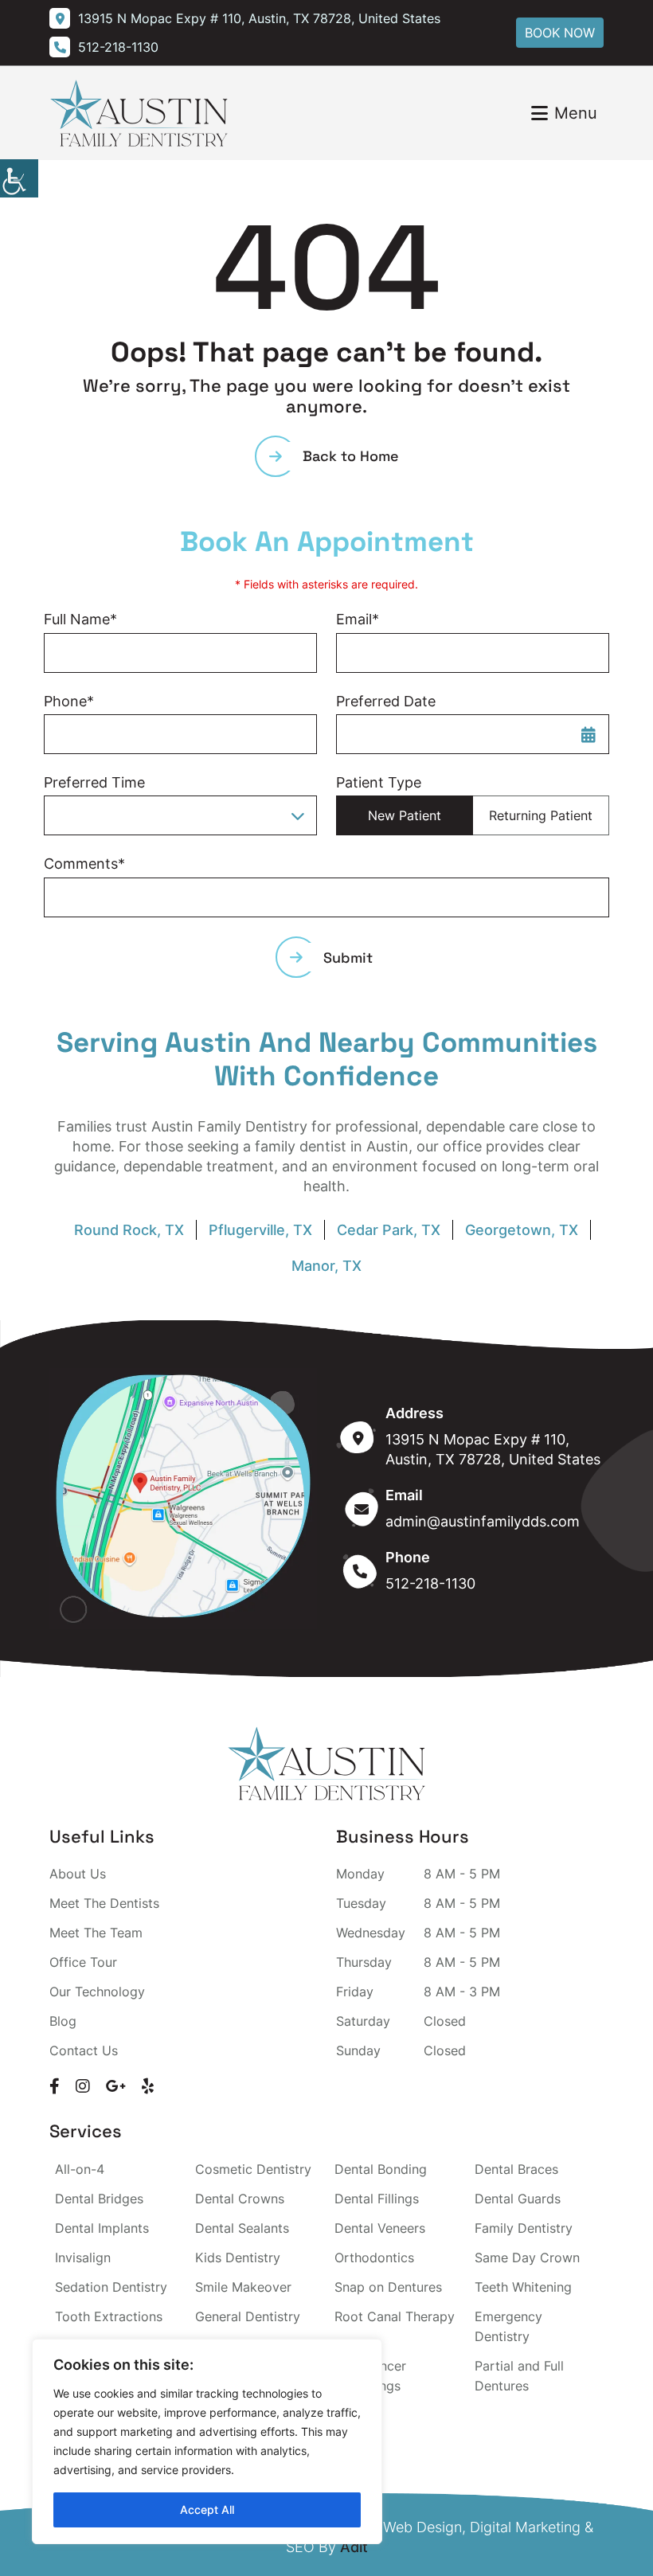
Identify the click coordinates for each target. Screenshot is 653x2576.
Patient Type (379, 782)
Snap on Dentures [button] (388, 2287)
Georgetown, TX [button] (522, 1230)
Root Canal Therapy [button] (395, 2316)
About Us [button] (78, 1874)
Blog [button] (63, 2021)
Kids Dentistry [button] (238, 2257)
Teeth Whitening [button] (523, 2287)
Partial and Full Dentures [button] (519, 2376)
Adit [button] (354, 2547)
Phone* (69, 701)
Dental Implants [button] (102, 2228)
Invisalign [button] (83, 2257)
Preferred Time (94, 782)
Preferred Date (386, 701)
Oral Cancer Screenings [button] (370, 2376)
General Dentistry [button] (248, 2316)
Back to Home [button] (351, 456)
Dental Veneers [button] (380, 2228)
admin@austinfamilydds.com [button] (483, 1521)
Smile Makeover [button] (243, 2287)
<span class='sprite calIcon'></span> (588, 734)
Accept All (207, 2510)
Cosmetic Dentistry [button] (253, 2169)
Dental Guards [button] (518, 2199)
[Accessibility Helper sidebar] (19, 178)
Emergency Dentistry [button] (508, 2326)
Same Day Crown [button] (527, 2257)
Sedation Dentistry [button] (111, 2287)
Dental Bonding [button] (381, 2169)
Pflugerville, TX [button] (260, 1230)
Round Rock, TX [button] (129, 1230)
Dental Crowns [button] (240, 2199)
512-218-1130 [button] (430, 1583)
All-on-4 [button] (80, 2169)
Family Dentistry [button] (524, 2228)
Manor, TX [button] (326, 1266)
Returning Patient (541, 815)
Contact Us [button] (84, 2050)
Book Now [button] (560, 33)
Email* (358, 619)
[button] (257, 18)
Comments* (84, 864)
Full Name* (80, 619)
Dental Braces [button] (516, 2169)
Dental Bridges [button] (99, 2199)
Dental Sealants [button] (242, 2228)
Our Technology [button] (97, 1992)
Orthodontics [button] (374, 2257)
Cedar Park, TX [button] (389, 1230)
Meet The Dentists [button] (104, 1903)
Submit (348, 958)
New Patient (405, 815)
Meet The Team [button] (96, 1933)
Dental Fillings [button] (377, 2199)
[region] (207, 2441)
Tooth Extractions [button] (109, 2316)
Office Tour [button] (83, 1962)
